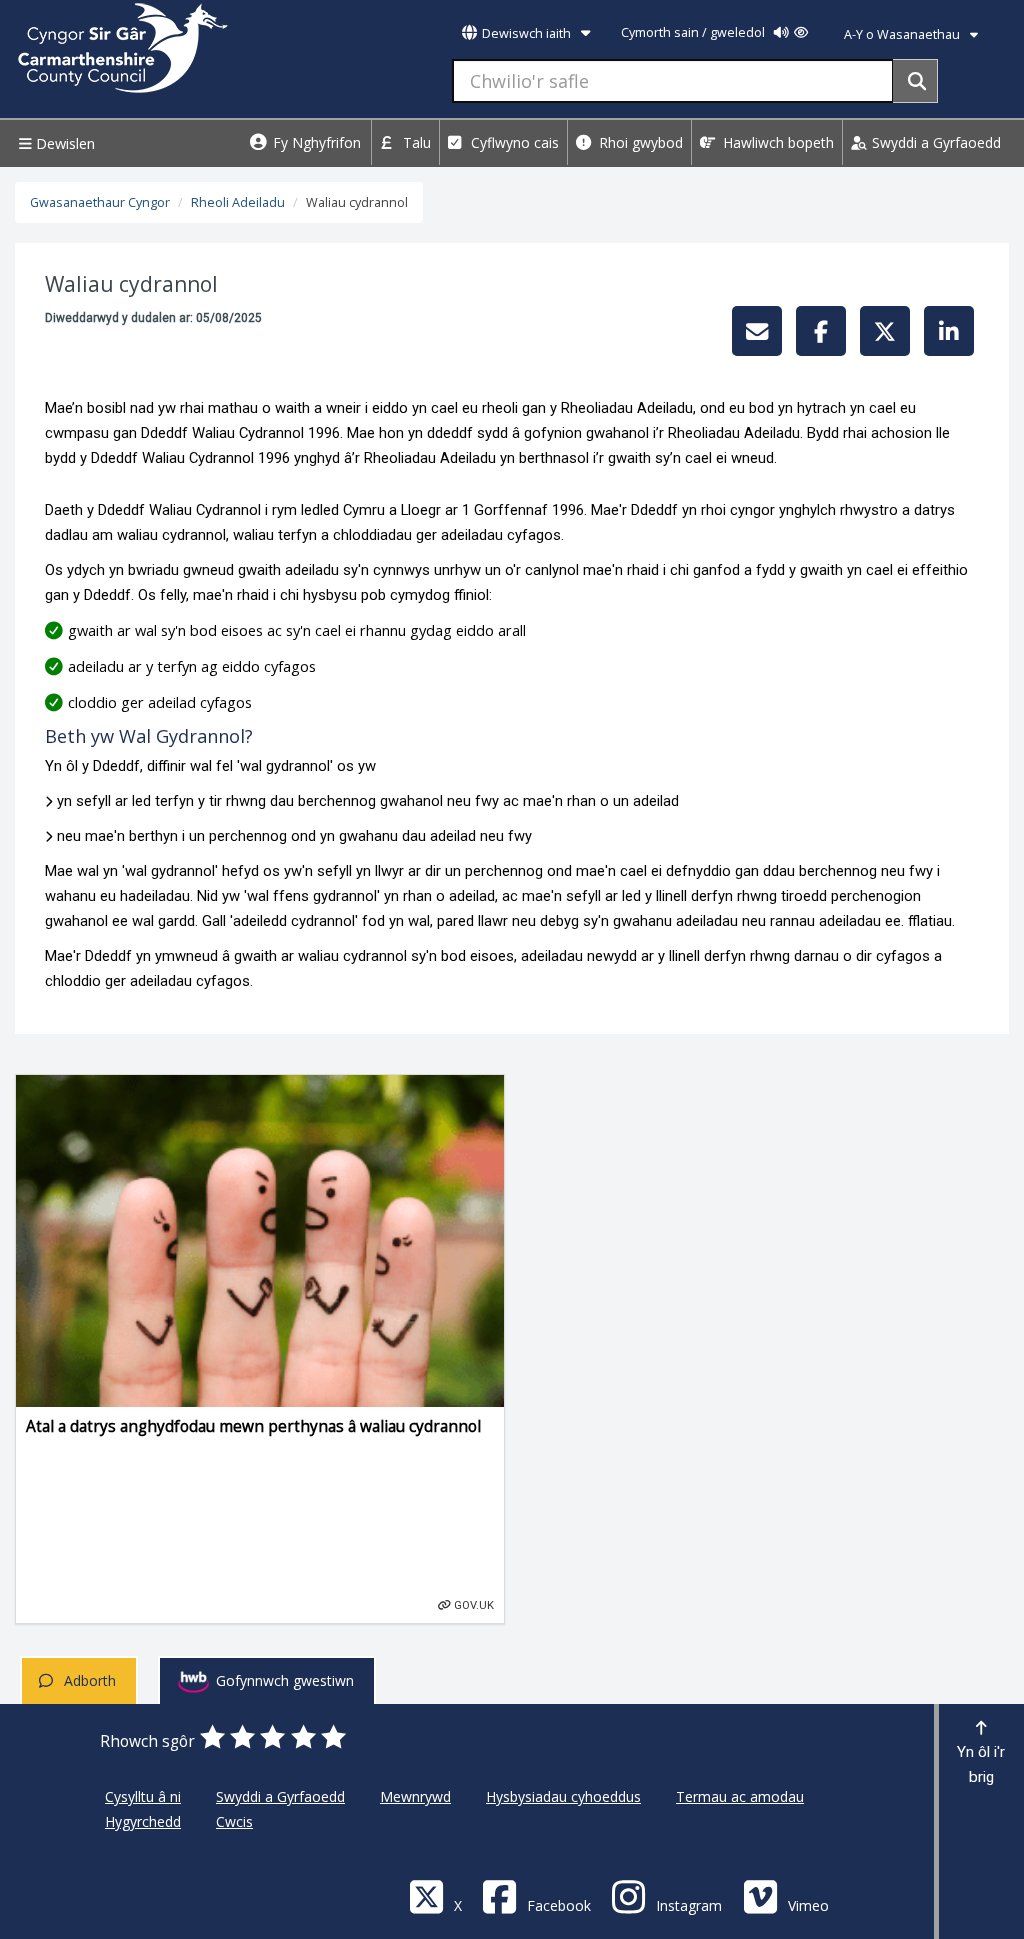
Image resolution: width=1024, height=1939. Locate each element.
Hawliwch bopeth (776, 142)
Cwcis (234, 1821)
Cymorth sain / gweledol (694, 32)
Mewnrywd (415, 1796)
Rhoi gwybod (639, 142)
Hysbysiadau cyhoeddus (563, 1796)
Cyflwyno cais (513, 142)
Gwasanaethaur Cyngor (100, 202)
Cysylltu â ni (143, 1796)
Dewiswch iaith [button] (526, 33)
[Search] (915, 81)
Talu (415, 142)
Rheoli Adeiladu (238, 202)
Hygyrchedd (143, 1821)
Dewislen (63, 143)
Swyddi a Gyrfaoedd (934, 142)
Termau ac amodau (740, 1796)
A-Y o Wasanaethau (903, 34)
